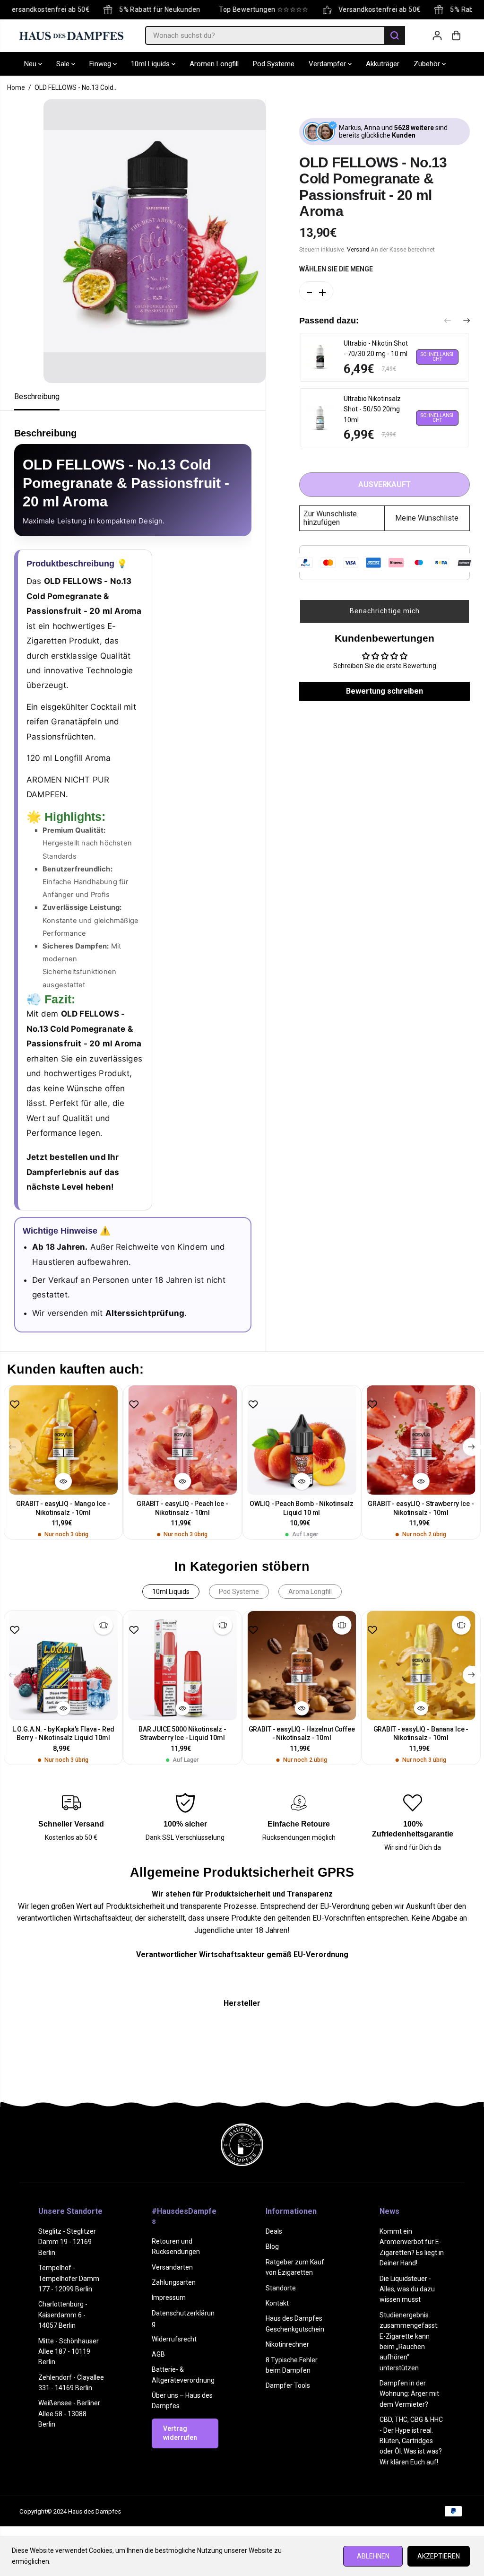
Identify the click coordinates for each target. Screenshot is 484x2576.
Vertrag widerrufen (180, 2433)
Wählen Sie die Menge (336, 269)
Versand (358, 249)
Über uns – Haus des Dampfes (182, 2401)
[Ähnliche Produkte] (104, 1625)
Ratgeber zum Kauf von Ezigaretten (295, 2267)
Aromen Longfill (214, 64)
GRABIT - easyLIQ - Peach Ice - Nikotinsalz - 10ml (182, 1508)
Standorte (281, 2288)
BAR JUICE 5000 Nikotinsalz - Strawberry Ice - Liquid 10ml (182, 1734)
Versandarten (172, 2267)
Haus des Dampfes (95, 2511)
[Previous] (448, 322)
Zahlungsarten (174, 2282)
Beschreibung (37, 396)
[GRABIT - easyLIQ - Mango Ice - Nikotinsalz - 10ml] (63, 1440)
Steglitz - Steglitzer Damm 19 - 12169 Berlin (67, 2242)
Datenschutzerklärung (183, 2318)
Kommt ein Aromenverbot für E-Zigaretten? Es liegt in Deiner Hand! (412, 2247)
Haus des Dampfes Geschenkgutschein (295, 2324)
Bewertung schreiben (385, 691)
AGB (158, 2354)
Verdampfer (328, 64)
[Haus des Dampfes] (71, 35)
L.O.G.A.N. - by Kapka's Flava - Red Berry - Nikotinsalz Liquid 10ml (63, 1734)
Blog (272, 2246)
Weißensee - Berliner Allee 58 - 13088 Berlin (69, 2414)
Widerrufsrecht (174, 2339)
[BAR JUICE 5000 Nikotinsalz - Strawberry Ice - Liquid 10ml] (182, 1665)
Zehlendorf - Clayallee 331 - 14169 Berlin (71, 2383)
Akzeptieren (439, 2556)
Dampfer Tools (288, 2385)
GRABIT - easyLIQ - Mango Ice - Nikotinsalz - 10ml (63, 1508)
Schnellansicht (437, 357)
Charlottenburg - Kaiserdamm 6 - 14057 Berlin (63, 2315)
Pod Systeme (274, 64)
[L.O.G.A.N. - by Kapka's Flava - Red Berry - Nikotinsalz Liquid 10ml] (63, 1665)
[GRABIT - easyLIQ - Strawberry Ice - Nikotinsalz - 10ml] (421, 1440)
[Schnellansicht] (63, 1481)
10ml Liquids (151, 64)
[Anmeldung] (437, 35)
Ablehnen (373, 2556)
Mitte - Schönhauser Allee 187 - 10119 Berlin (69, 2352)
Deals (274, 2231)
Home (16, 87)
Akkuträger (383, 64)
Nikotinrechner (287, 2344)
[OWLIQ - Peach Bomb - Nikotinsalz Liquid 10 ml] (302, 1440)
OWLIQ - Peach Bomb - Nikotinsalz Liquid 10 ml (302, 1508)
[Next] (467, 322)
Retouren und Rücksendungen (176, 2246)
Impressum (169, 2298)
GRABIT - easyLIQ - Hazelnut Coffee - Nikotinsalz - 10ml (302, 1734)
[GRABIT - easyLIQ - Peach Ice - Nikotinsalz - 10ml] (182, 1440)
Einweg (101, 64)
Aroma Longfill (310, 1592)
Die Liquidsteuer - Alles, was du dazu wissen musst (407, 2289)
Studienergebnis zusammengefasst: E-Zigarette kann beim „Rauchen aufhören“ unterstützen (409, 2341)
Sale (64, 64)
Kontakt (277, 2303)
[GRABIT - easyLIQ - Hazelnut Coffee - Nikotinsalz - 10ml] (302, 1665)
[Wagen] (456, 35)
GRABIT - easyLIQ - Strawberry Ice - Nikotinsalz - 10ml (421, 1508)
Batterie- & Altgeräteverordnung (183, 2375)
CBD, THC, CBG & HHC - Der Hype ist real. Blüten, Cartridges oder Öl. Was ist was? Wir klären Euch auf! (411, 2441)
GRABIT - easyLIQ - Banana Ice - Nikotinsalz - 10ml (421, 1734)
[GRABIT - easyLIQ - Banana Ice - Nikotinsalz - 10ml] (421, 1665)
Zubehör (428, 64)
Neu (31, 64)
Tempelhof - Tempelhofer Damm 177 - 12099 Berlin (69, 2278)
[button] (385, 611)
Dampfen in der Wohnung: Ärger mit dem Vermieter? (409, 2394)
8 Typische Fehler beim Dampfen (292, 2365)
